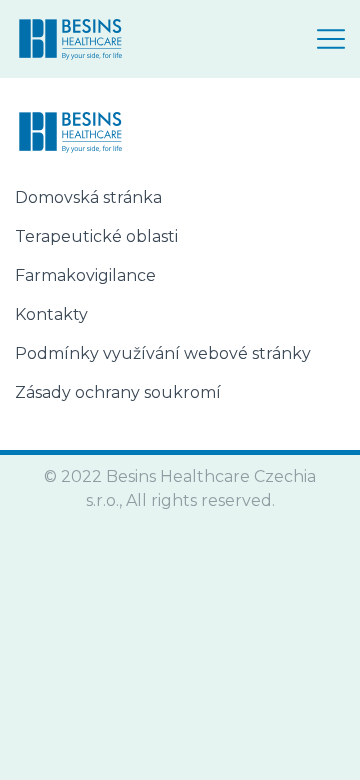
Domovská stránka (88, 197)
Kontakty (51, 314)
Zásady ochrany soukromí (118, 392)
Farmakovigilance (85, 275)
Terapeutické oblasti (96, 236)
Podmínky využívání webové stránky (163, 353)
